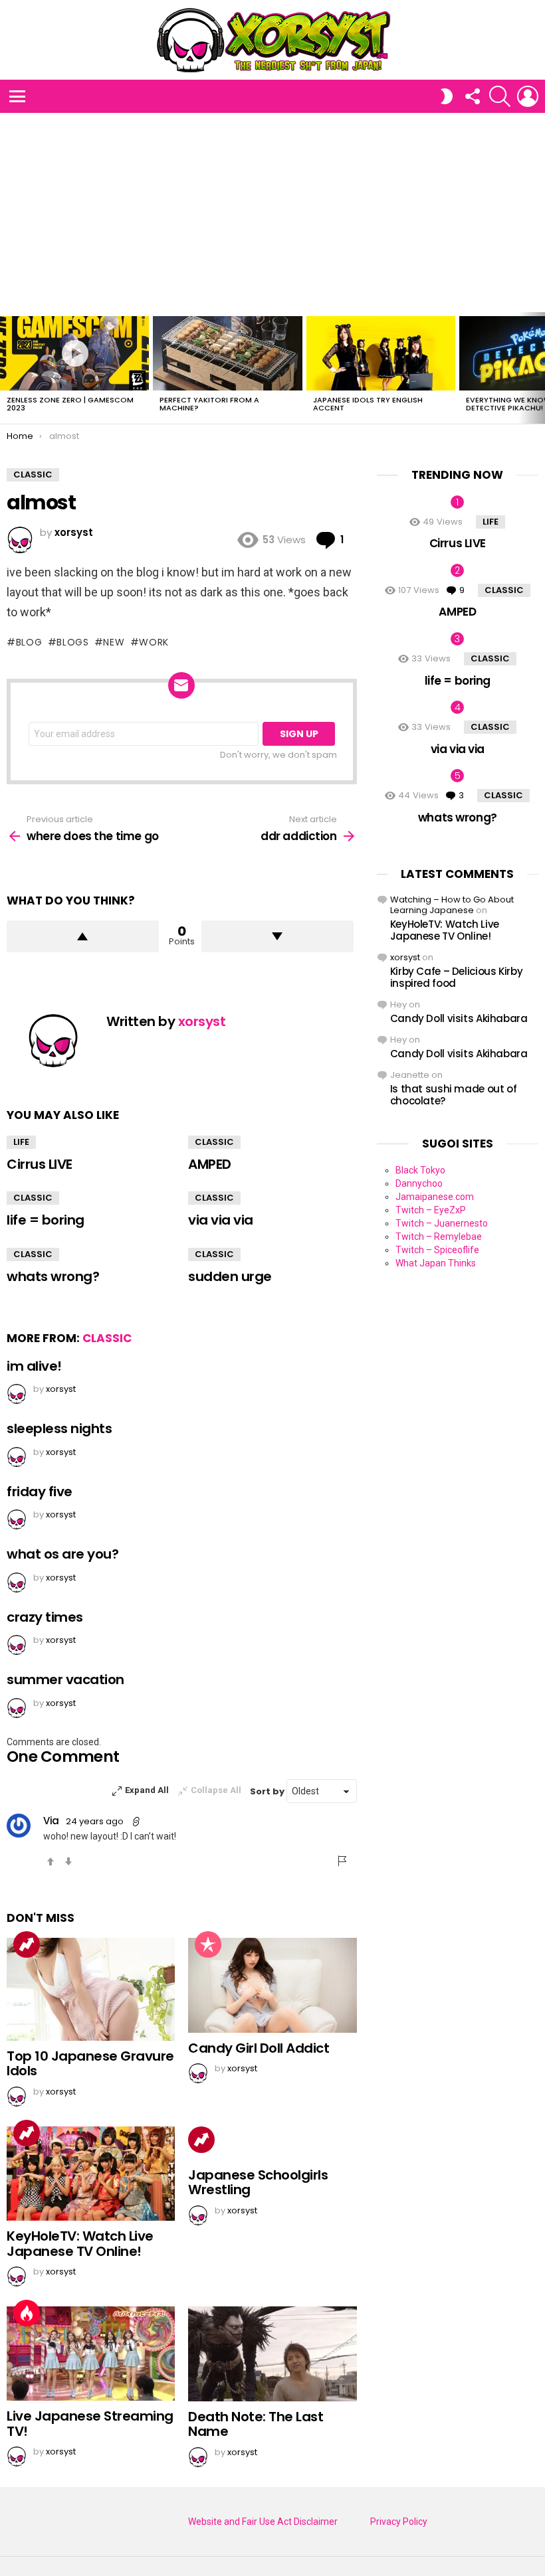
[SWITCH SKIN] (447, 96)
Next (538, 368)
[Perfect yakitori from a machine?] (227, 353)
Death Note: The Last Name (256, 2424)
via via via (221, 1220)
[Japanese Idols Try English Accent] (381, 353)
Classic (214, 1142)
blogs (73, 642)
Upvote (83, 936)
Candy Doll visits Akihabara (459, 1018)
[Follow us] (472, 96)
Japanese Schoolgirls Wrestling (258, 2183)
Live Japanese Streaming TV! (90, 2424)
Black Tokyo (420, 1170)
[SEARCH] (500, 96)
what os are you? (62, 1554)
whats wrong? (53, 1276)
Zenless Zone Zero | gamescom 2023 (70, 404)
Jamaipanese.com (435, 1197)
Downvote (277, 936)
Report (343, 1861)
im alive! (34, 1366)
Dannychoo (419, 1183)
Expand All (147, 1790)
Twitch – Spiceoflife (437, 1250)
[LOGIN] (528, 96)
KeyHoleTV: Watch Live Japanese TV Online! (80, 2244)
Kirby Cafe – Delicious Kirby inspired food (457, 977)
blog (29, 642)
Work (154, 642)
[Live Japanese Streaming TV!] (91, 2354)
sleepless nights (59, 1428)
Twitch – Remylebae (439, 1237)
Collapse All (216, 1790)
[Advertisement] (272, 213)
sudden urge (230, 1276)
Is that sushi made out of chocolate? (454, 1095)
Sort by (268, 1791)
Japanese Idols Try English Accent (368, 404)
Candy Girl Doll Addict (259, 2048)
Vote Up (51, 1861)
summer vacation (65, 1679)
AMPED (210, 1164)
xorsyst (405, 957)
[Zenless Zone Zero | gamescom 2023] (74, 353)
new (114, 642)
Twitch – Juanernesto (442, 1223)
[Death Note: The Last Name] (272, 2354)
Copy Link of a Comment (137, 1822)
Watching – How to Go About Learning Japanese (452, 905)
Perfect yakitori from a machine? (209, 404)
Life (21, 1142)
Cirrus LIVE (40, 1164)
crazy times (45, 1617)
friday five (40, 1492)
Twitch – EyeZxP (431, 1210)
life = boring (46, 1220)
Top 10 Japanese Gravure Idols (90, 2064)
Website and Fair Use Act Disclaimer (263, 2522)
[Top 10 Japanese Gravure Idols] (91, 1989)
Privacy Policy (399, 2522)
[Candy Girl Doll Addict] (272, 1985)
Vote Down (68, 1861)
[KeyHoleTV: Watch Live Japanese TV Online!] (91, 2174)
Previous (7, 368)
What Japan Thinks (436, 1263)
